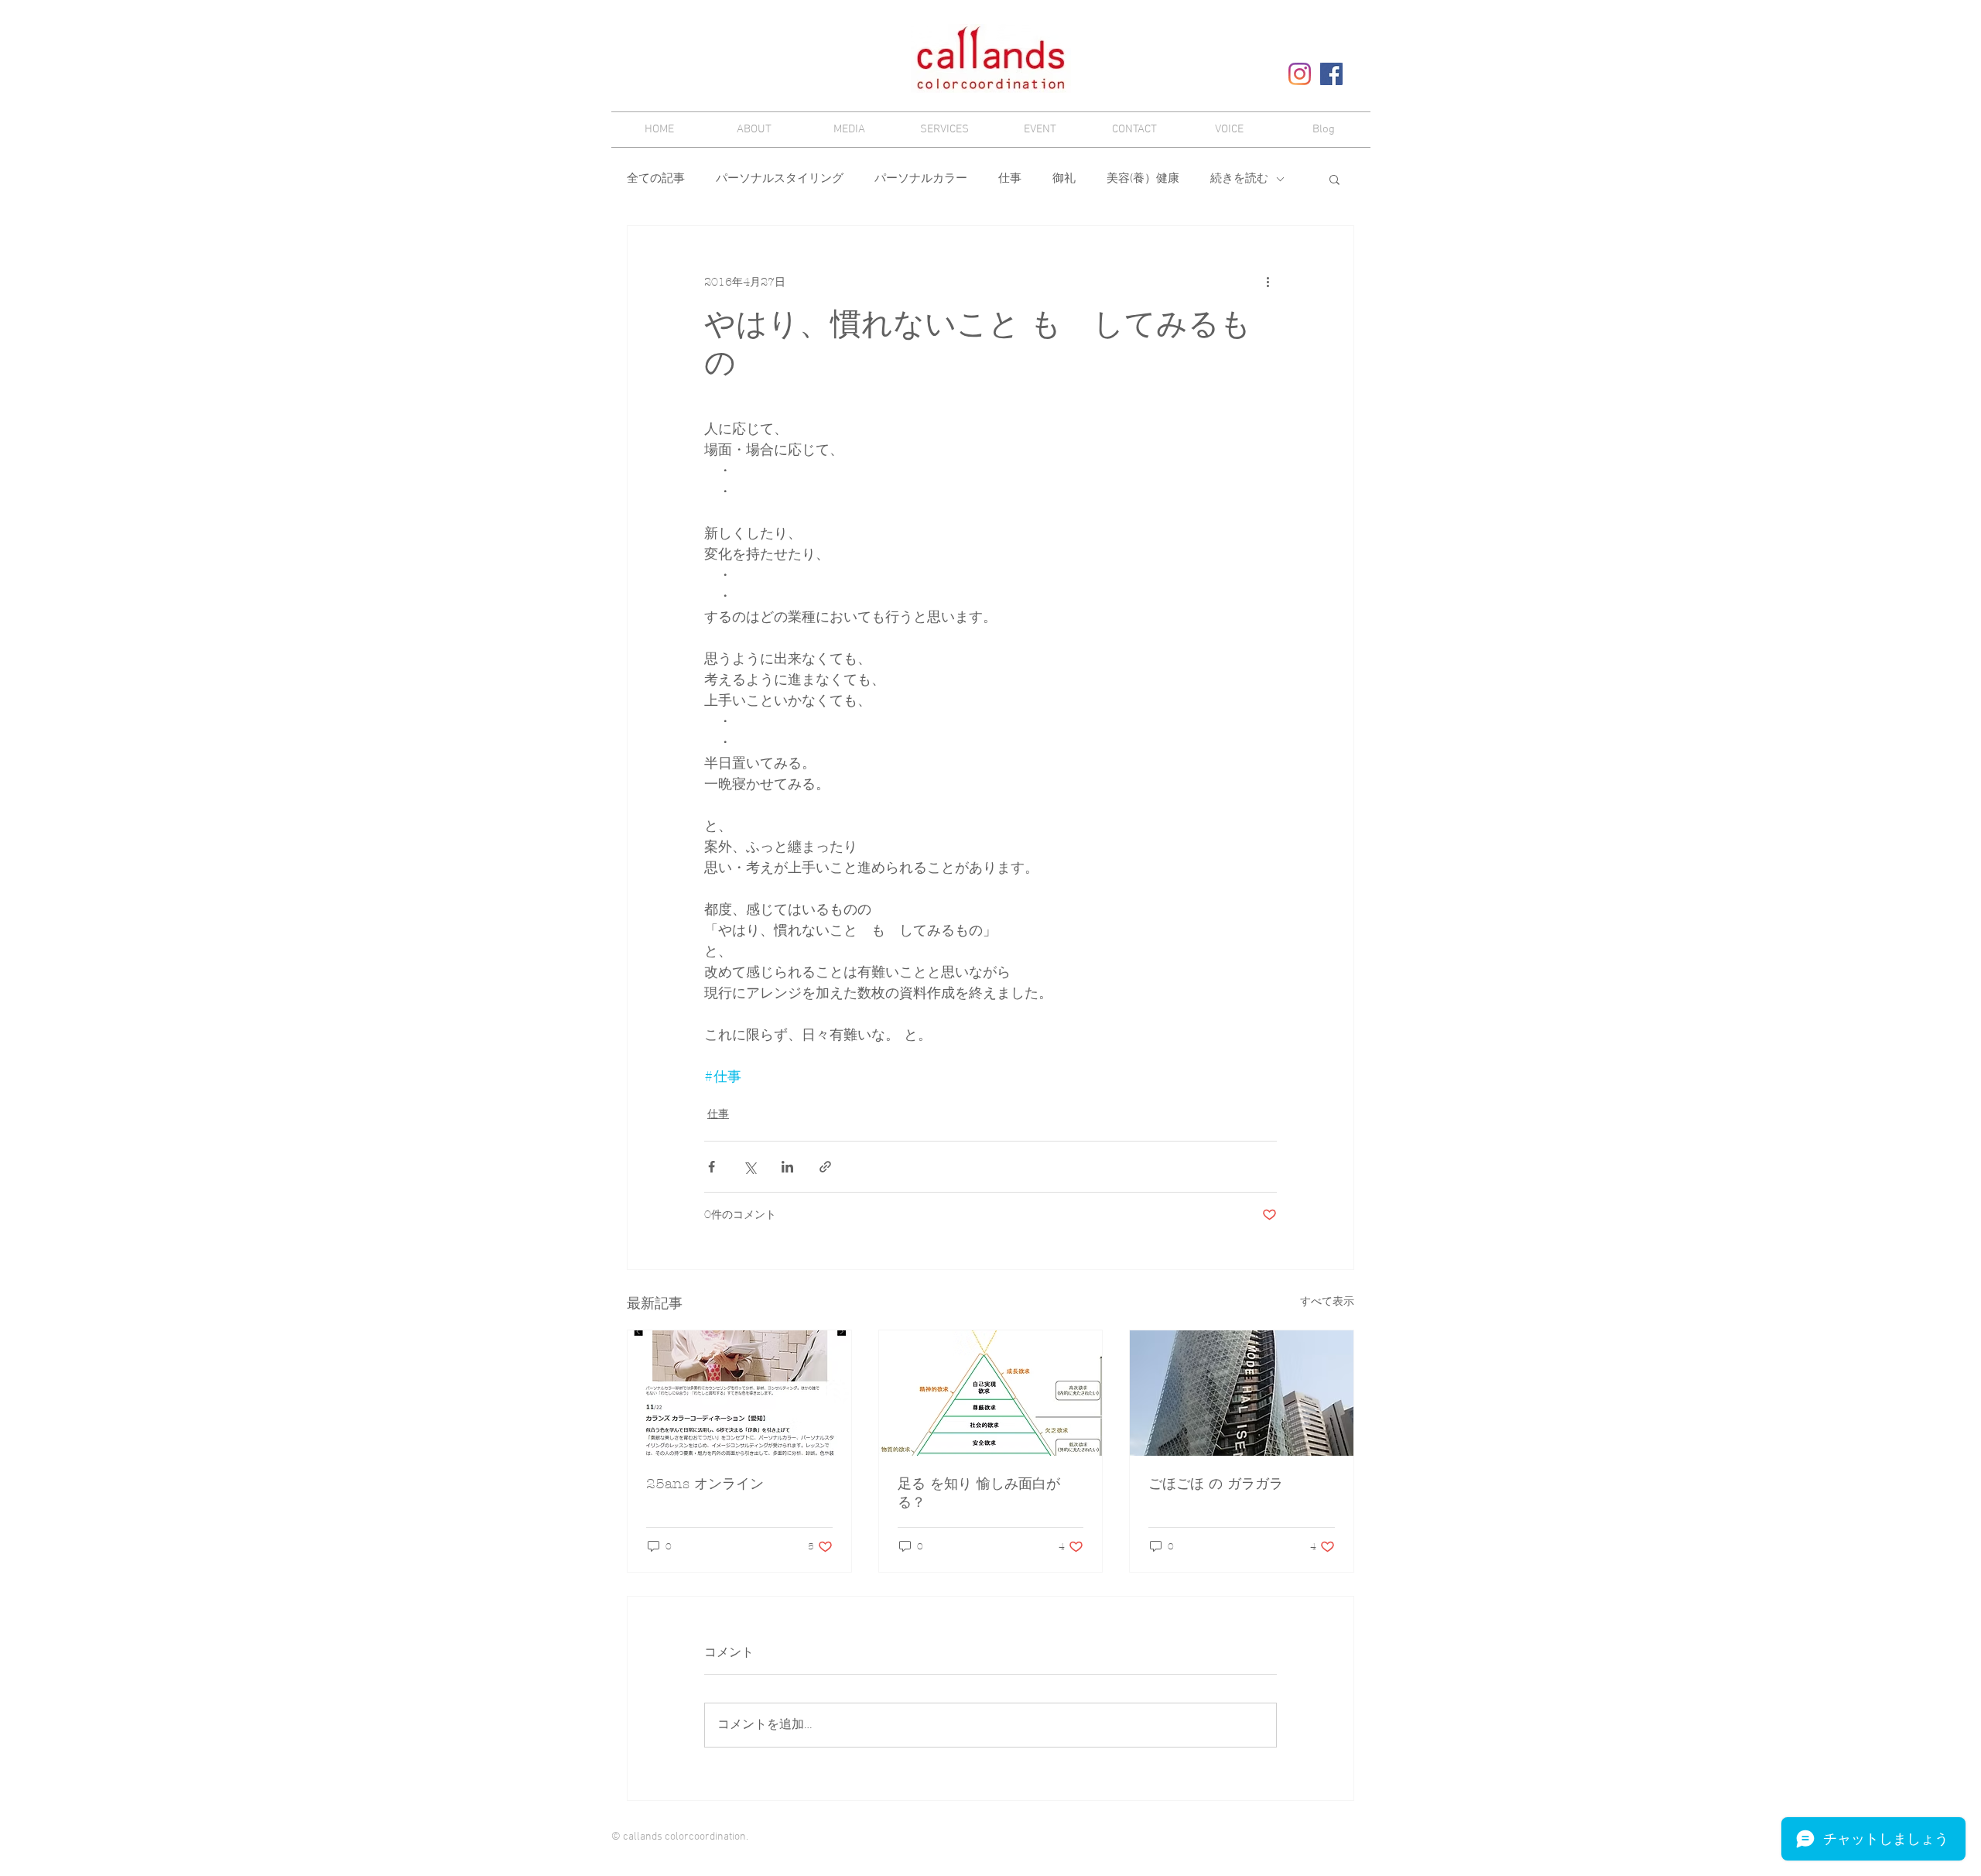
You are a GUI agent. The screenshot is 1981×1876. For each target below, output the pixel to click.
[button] (1334, 179)
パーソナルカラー (921, 179)
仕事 (1010, 179)
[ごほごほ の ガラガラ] (1242, 1393)
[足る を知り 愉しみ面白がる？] (991, 1393)
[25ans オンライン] (739, 1393)
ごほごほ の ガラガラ (1216, 1484)
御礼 (1064, 179)
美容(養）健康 (1143, 179)
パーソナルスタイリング (780, 179)
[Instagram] (1300, 74)
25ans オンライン (705, 1484)
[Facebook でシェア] (712, 1167)
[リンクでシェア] (825, 1167)
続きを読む (1239, 179)
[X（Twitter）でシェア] (749, 1167)
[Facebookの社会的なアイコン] (1331, 74)
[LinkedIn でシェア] (787, 1167)
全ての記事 (656, 179)
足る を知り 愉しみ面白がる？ (979, 1493)
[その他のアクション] (1268, 282)
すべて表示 (1327, 1301)
